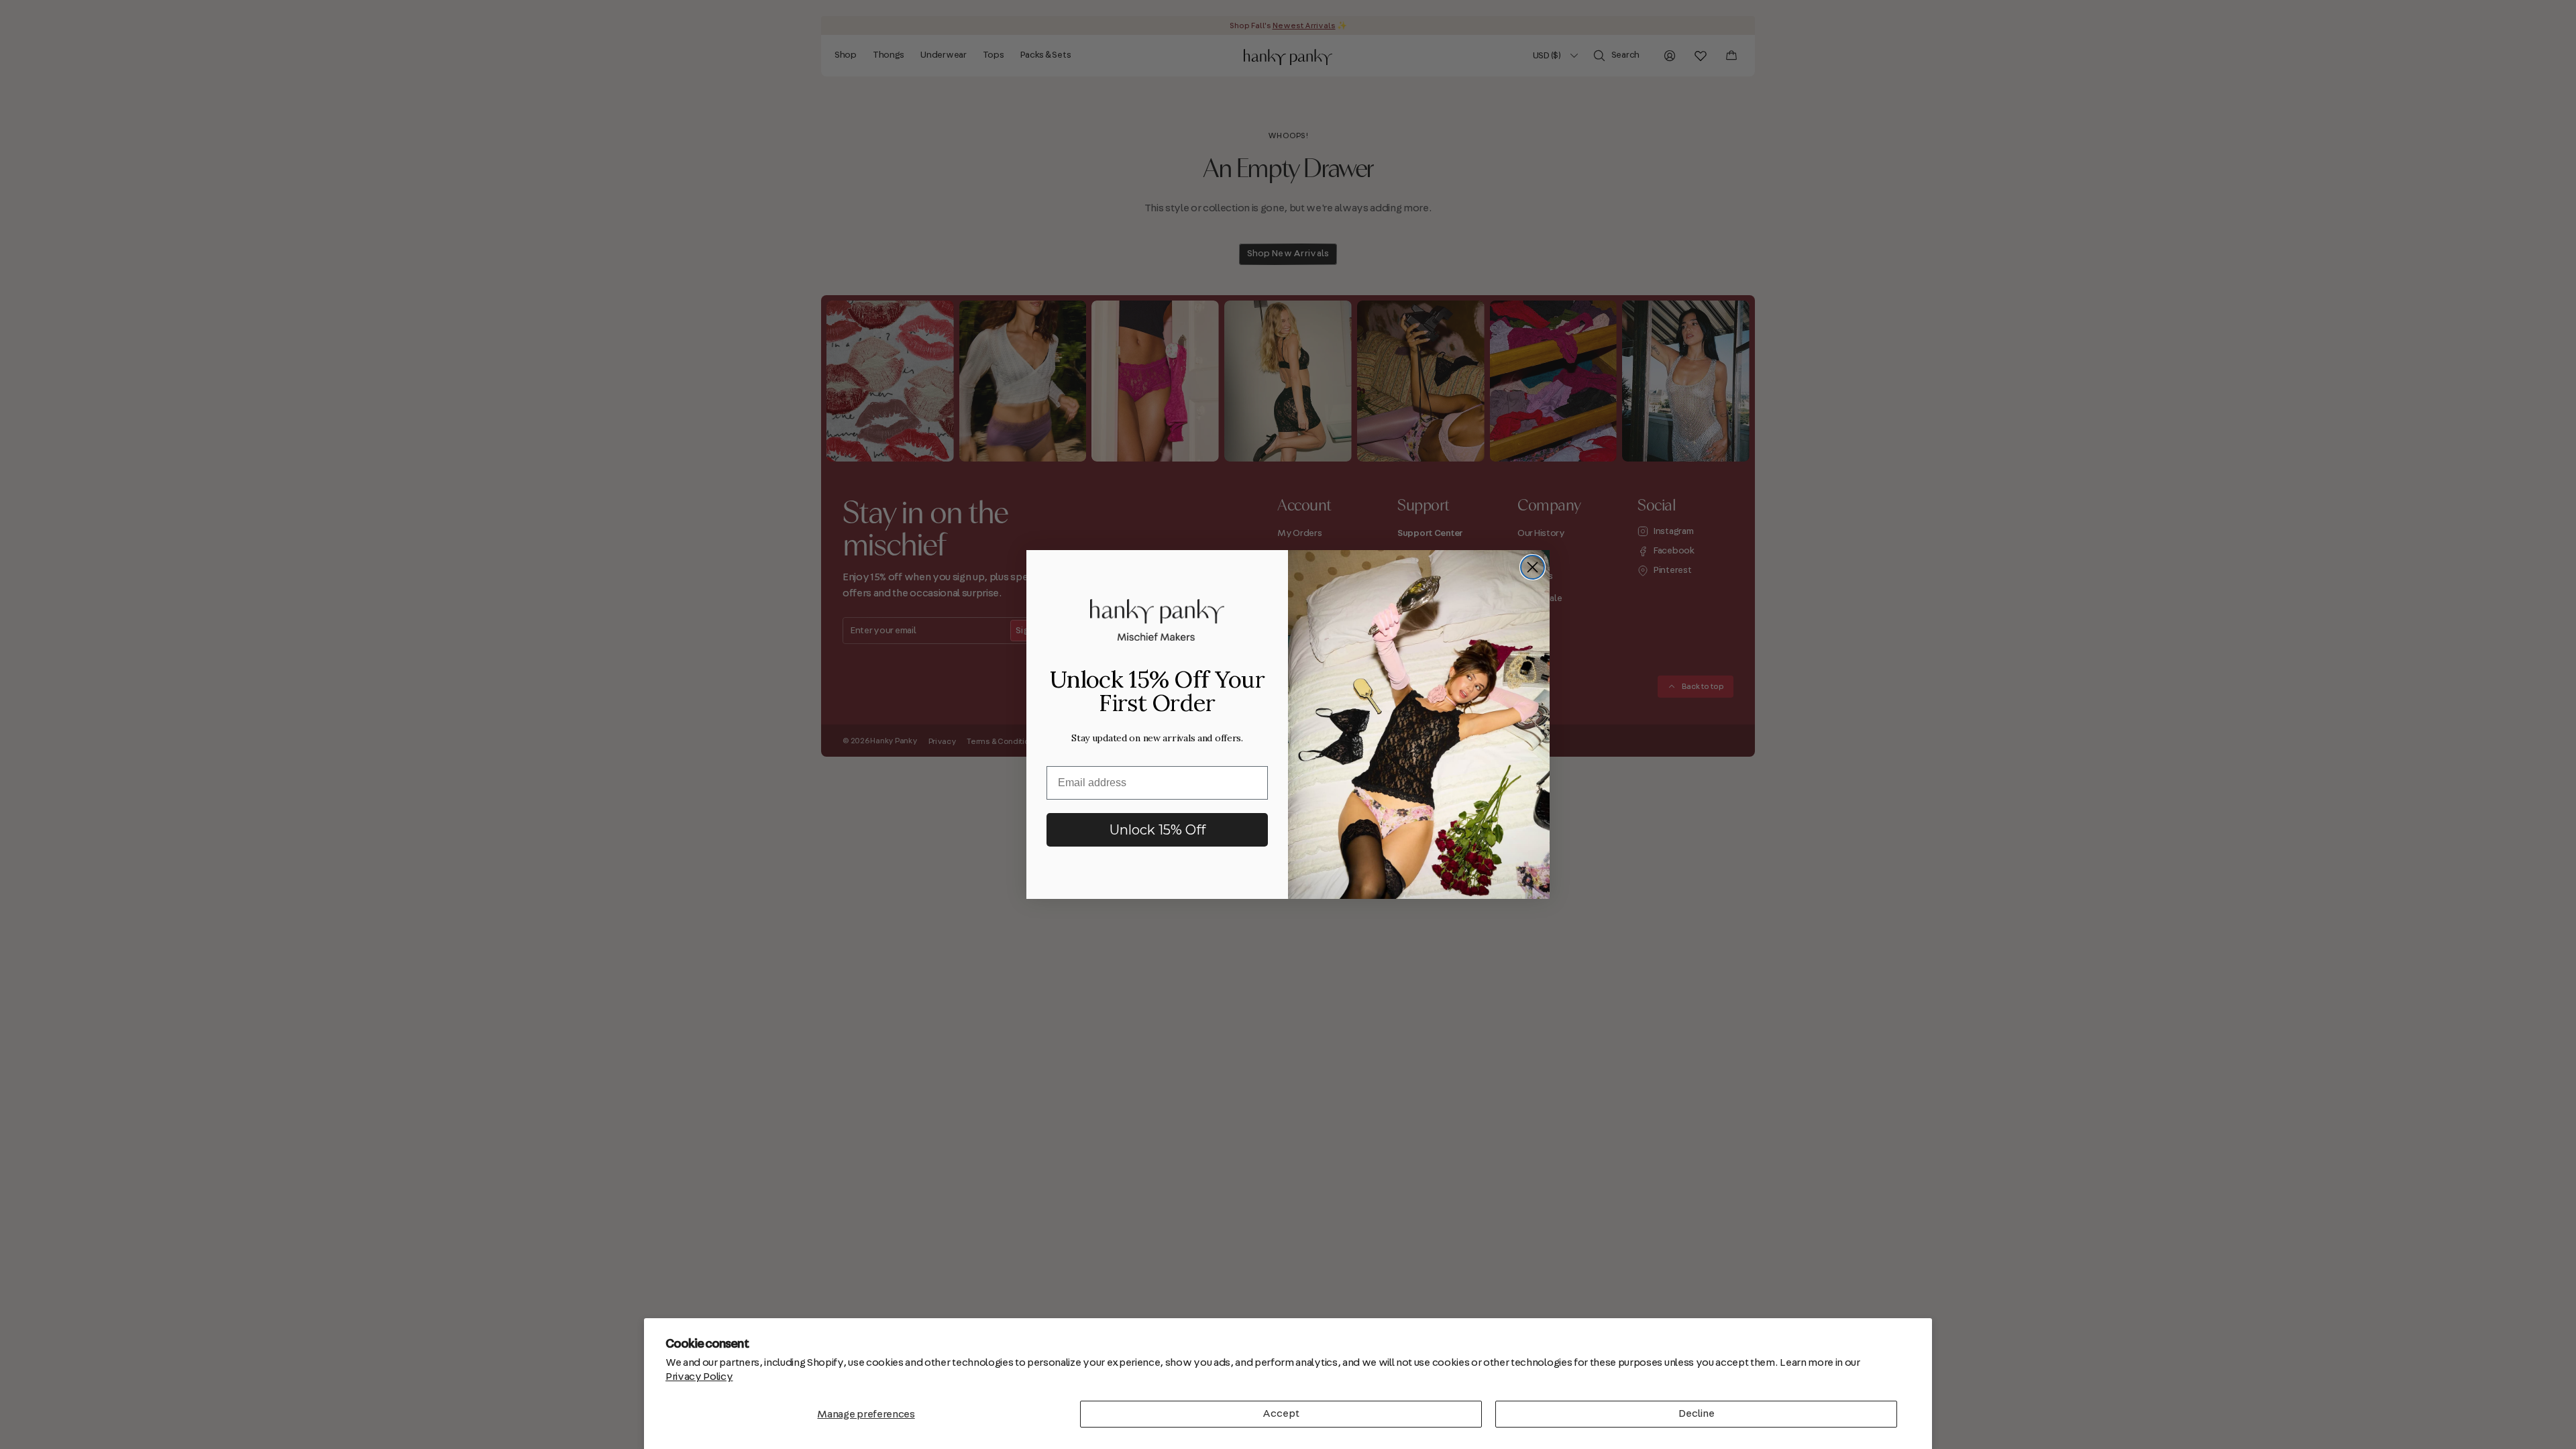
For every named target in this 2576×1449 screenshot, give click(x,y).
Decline (1697, 1413)
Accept (1281, 1413)
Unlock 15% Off (1158, 830)
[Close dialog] (1533, 567)
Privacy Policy (699, 1377)
